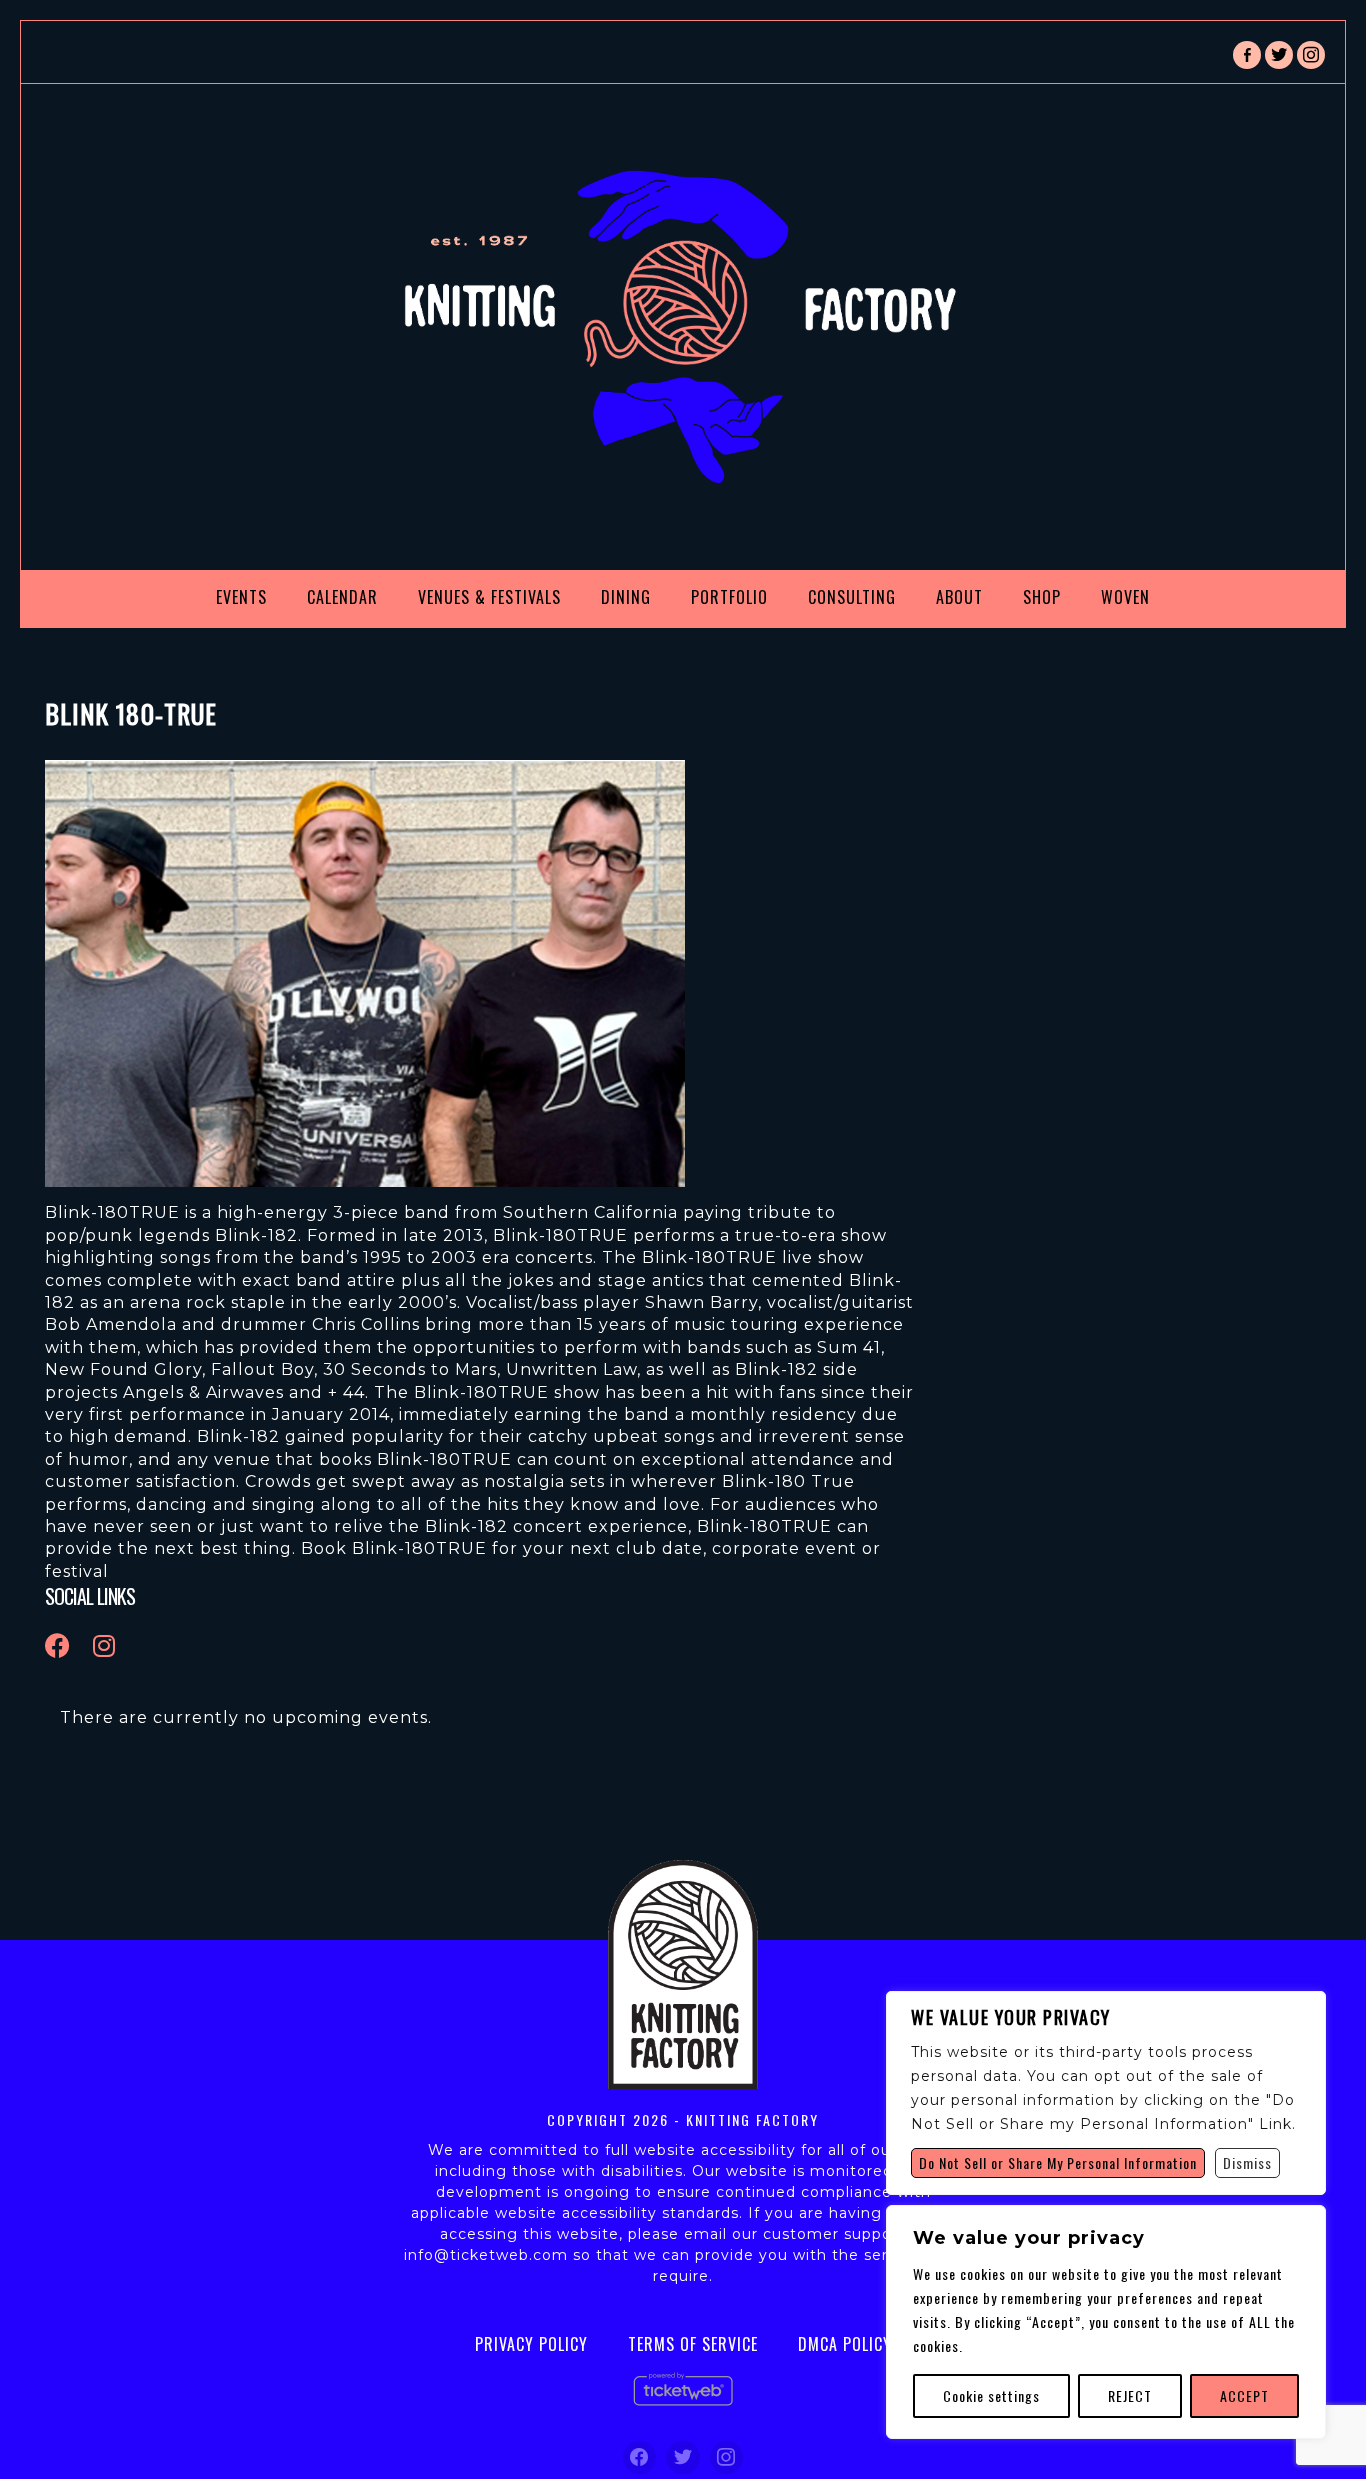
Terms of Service (693, 2344)
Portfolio (729, 597)
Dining (626, 597)
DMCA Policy (845, 2344)
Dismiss (1247, 2162)
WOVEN (1125, 597)
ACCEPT (1244, 2395)
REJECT (1130, 2395)
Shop (1042, 597)
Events (241, 597)
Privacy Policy (531, 2344)
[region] (1106, 2322)
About (959, 597)
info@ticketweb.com (486, 2255)
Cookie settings (991, 2395)
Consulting (852, 597)
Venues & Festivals (489, 597)
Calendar (342, 597)
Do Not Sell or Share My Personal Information (1058, 2162)
